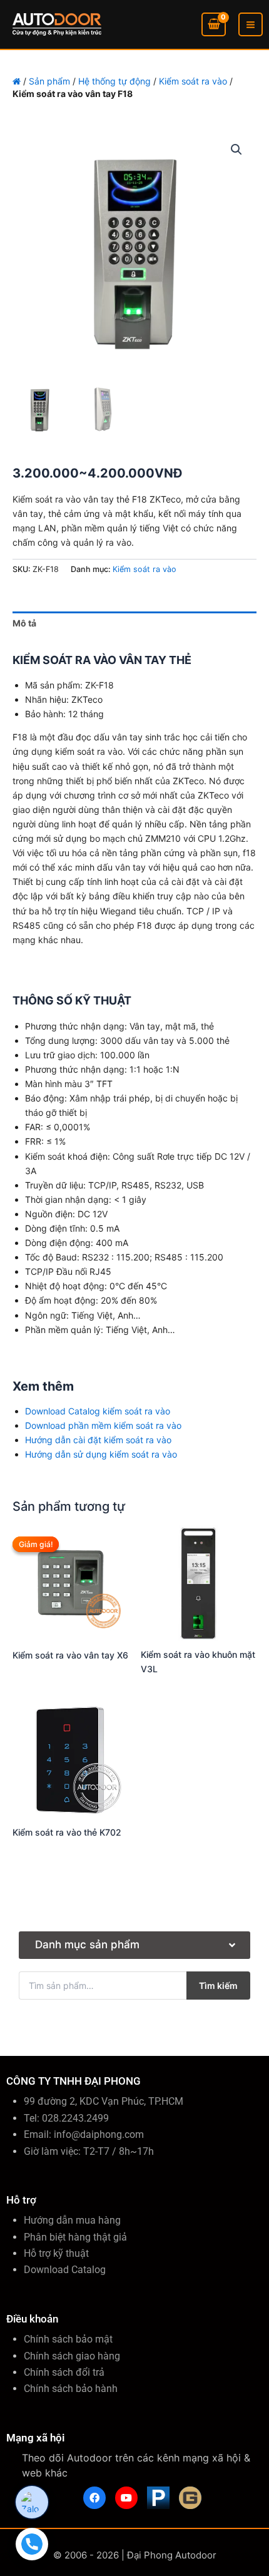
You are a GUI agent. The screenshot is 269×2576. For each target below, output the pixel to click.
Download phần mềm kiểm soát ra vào (103, 1425)
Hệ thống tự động (114, 81)
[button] (236, 150)
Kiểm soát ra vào (193, 81)
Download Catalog (65, 2270)
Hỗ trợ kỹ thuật (56, 2253)
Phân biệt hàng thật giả (75, 2237)
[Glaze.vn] (190, 2498)
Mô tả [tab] (24, 623)
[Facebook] (94, 2498)
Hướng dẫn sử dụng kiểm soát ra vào (101, 1454)
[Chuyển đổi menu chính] (251, 25)
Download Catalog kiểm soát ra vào (98, 1411)
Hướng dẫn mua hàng (72, 2220)
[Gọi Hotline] (32, 2544)
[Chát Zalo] (32, 2502)
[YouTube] (126, 2498)
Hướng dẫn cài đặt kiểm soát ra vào (98, 1440)
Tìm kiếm (218, 1986)
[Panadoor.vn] (158, 2498)
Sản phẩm (49, 81)
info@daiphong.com (99, 2134)
